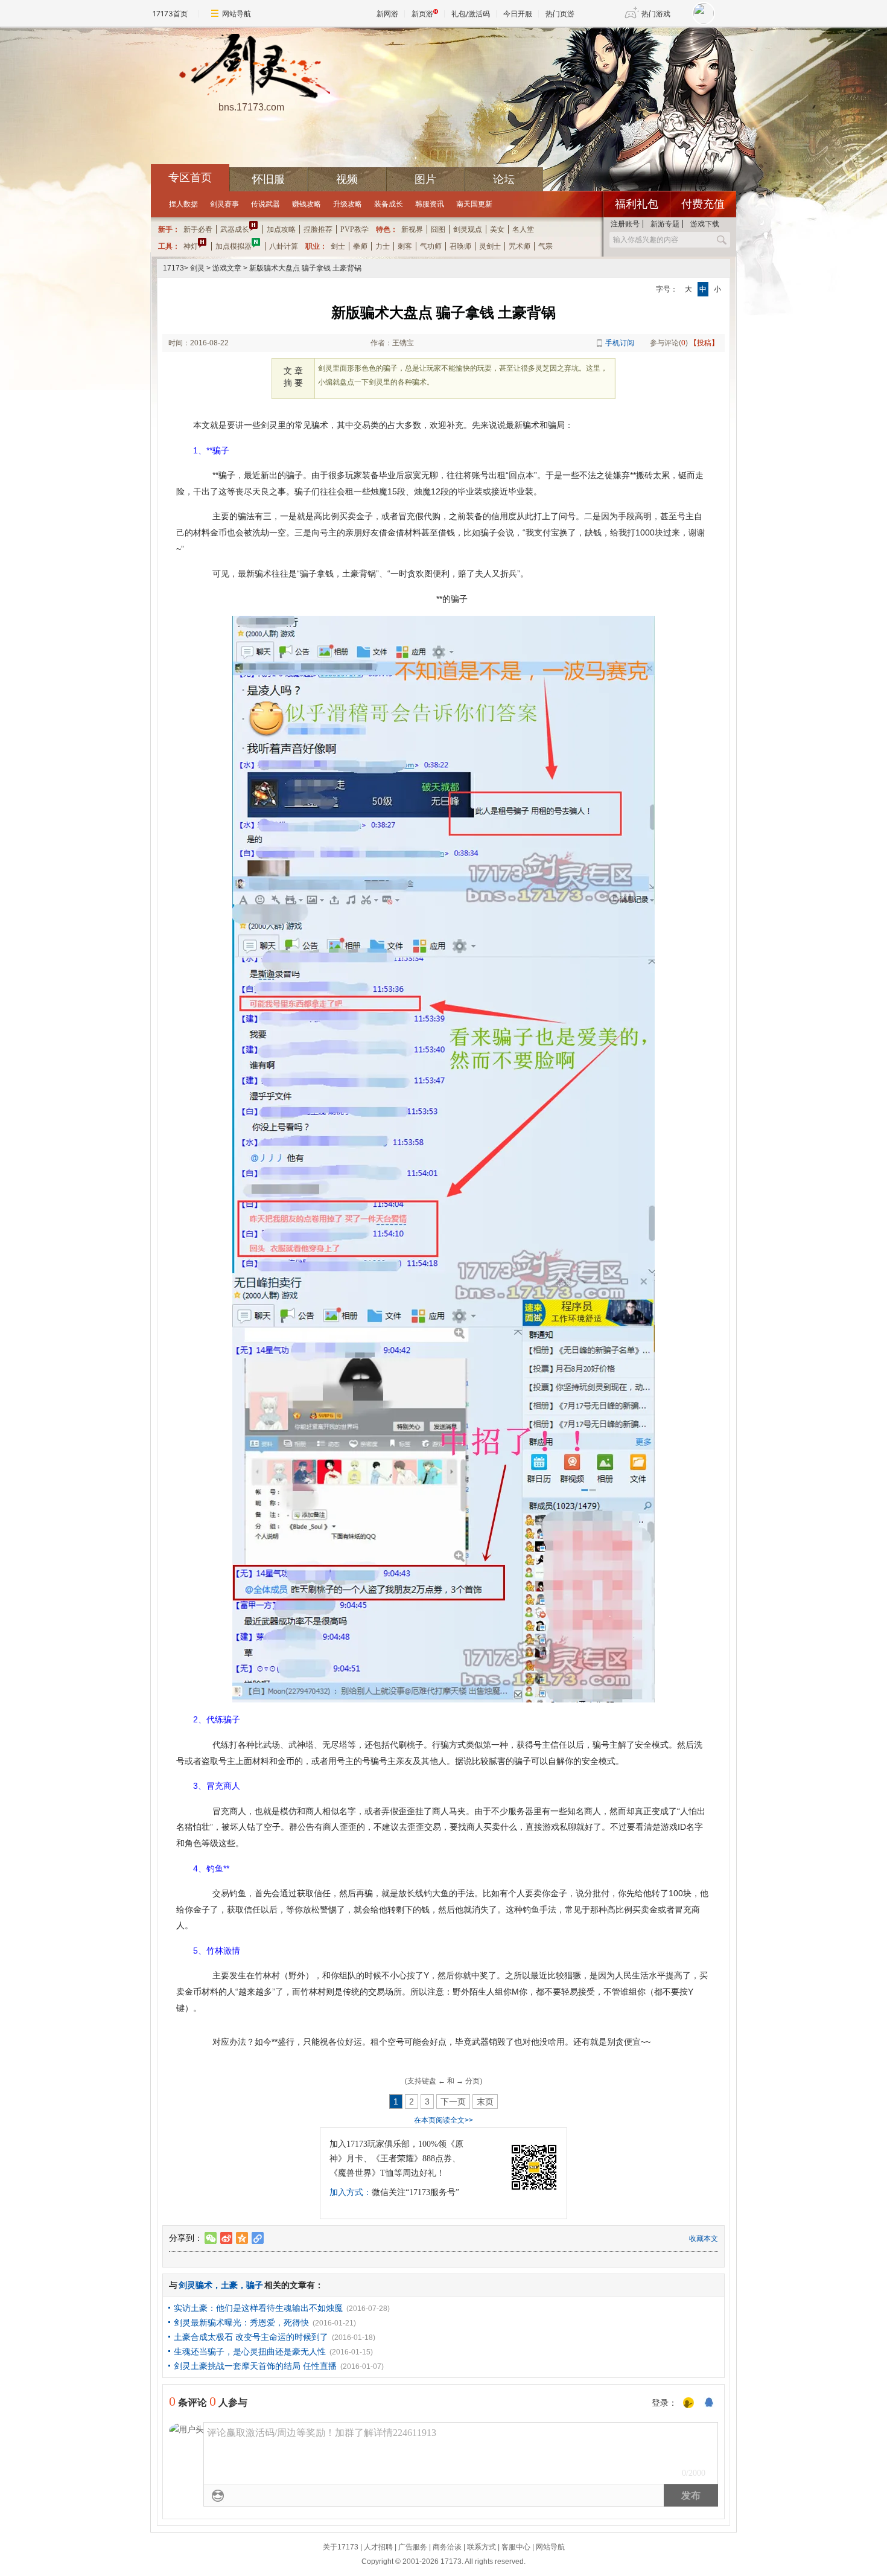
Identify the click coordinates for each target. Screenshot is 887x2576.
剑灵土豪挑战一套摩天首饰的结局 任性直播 (255, 2366)
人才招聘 (378, 2547)
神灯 (191, 246)
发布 (691, 2495)
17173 (173, 268)
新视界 (412, 229)
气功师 (431, 246)
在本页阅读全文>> (443, 2120)
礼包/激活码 (471, 14)
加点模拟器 (234, 246)
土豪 (229, 2285)
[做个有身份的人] (688, 2403)
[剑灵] (251, 67)
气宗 (545, 246)
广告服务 (413, 2547)
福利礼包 (637, 204)
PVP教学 (354, 229)
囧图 (438, 229)
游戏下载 (705, 224)
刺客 (405, 246)
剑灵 (197, 268)
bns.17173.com (251, 107)
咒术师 (520, 246)
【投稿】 (704, 343)
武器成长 (235, 229)
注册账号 (625, 224)
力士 (383, 246)
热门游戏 (656, 14)
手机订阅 (620, 343)
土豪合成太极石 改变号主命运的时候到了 (251, 2337)
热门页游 (560, 14)
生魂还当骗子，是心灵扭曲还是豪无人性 (250, 2351)
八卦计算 (284, 246)
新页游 (422, 14)
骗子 (255, 2285)
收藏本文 (704, 2239)
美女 (497, 229)
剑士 (338, 246)
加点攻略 (281, 229)
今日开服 (518, 14)
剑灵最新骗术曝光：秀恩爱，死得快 (241, 2322)
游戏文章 (227, 268)
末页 (485, 2101)
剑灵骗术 (196, 2285)
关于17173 (341, 2547)
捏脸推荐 (318, 229)
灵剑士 (490, 246)
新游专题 (665, 224)
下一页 (453, 2101)
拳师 (360, 246)
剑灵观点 (468, 229)
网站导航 (237, 14)
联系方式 (482, 2547)
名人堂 (523, 229)
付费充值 (703, 204)
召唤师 (460, 246)
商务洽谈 (447, 2547)
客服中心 (516, 2547)
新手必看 (198, 229)
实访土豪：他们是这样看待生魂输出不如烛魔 (258, 2308)
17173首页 (170, 14)
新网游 (387, 14)
